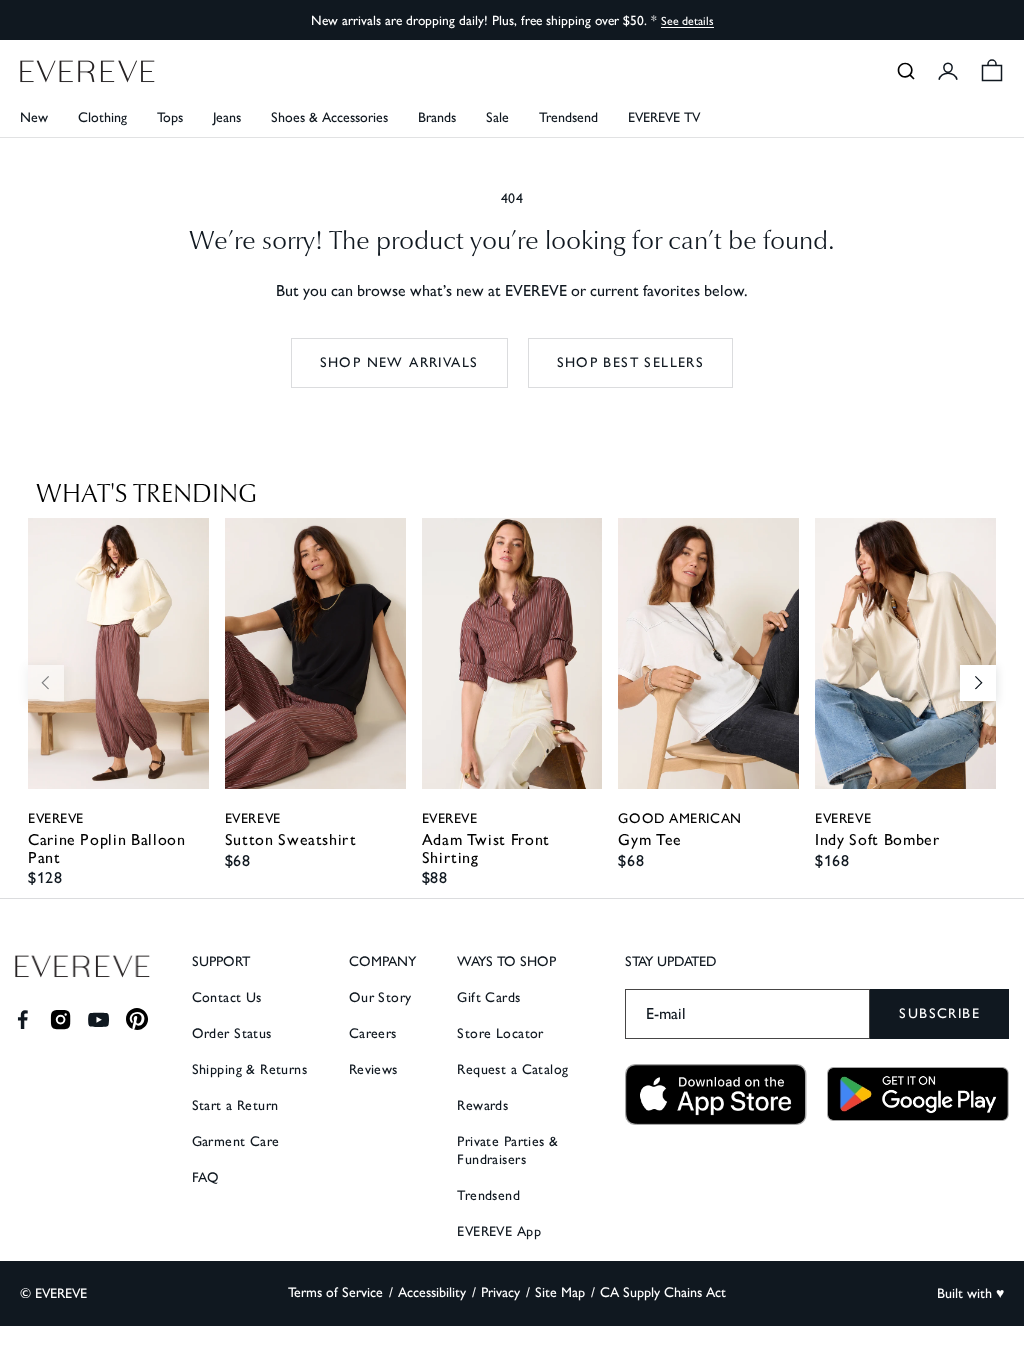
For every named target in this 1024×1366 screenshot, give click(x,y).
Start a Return (235, 1105)
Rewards (482, 1105)
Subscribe (939, 1013)
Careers (373, 1033)
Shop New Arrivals (399, 362)
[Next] (978, 683)
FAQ (206, 1177)
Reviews (373, 1069)
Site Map (560, 1292)
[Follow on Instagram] (60, 1019)
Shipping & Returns (250, 1069)
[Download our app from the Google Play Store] (918, 1094)
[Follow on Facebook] (22, 1019)
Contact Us (227, 997)
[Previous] (46, 683)
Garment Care (236, 1141)
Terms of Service (335, 1292)
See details (687, 21)
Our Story (380, 997)
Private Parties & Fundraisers (507, 1150)
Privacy (500, 1292)
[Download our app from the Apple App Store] (716, 1094)
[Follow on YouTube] (98, 1019)
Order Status (232, 1033)
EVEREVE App (499, 1231)
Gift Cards (488, 997)
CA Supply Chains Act (663, 1292)
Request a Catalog (512, 1069)
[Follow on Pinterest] (137, 1019)
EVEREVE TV (664, 117)
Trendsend (568, 117)
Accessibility (432, 1292)
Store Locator (500, 1033)
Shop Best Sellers (631, 362)
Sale (497, 117)
